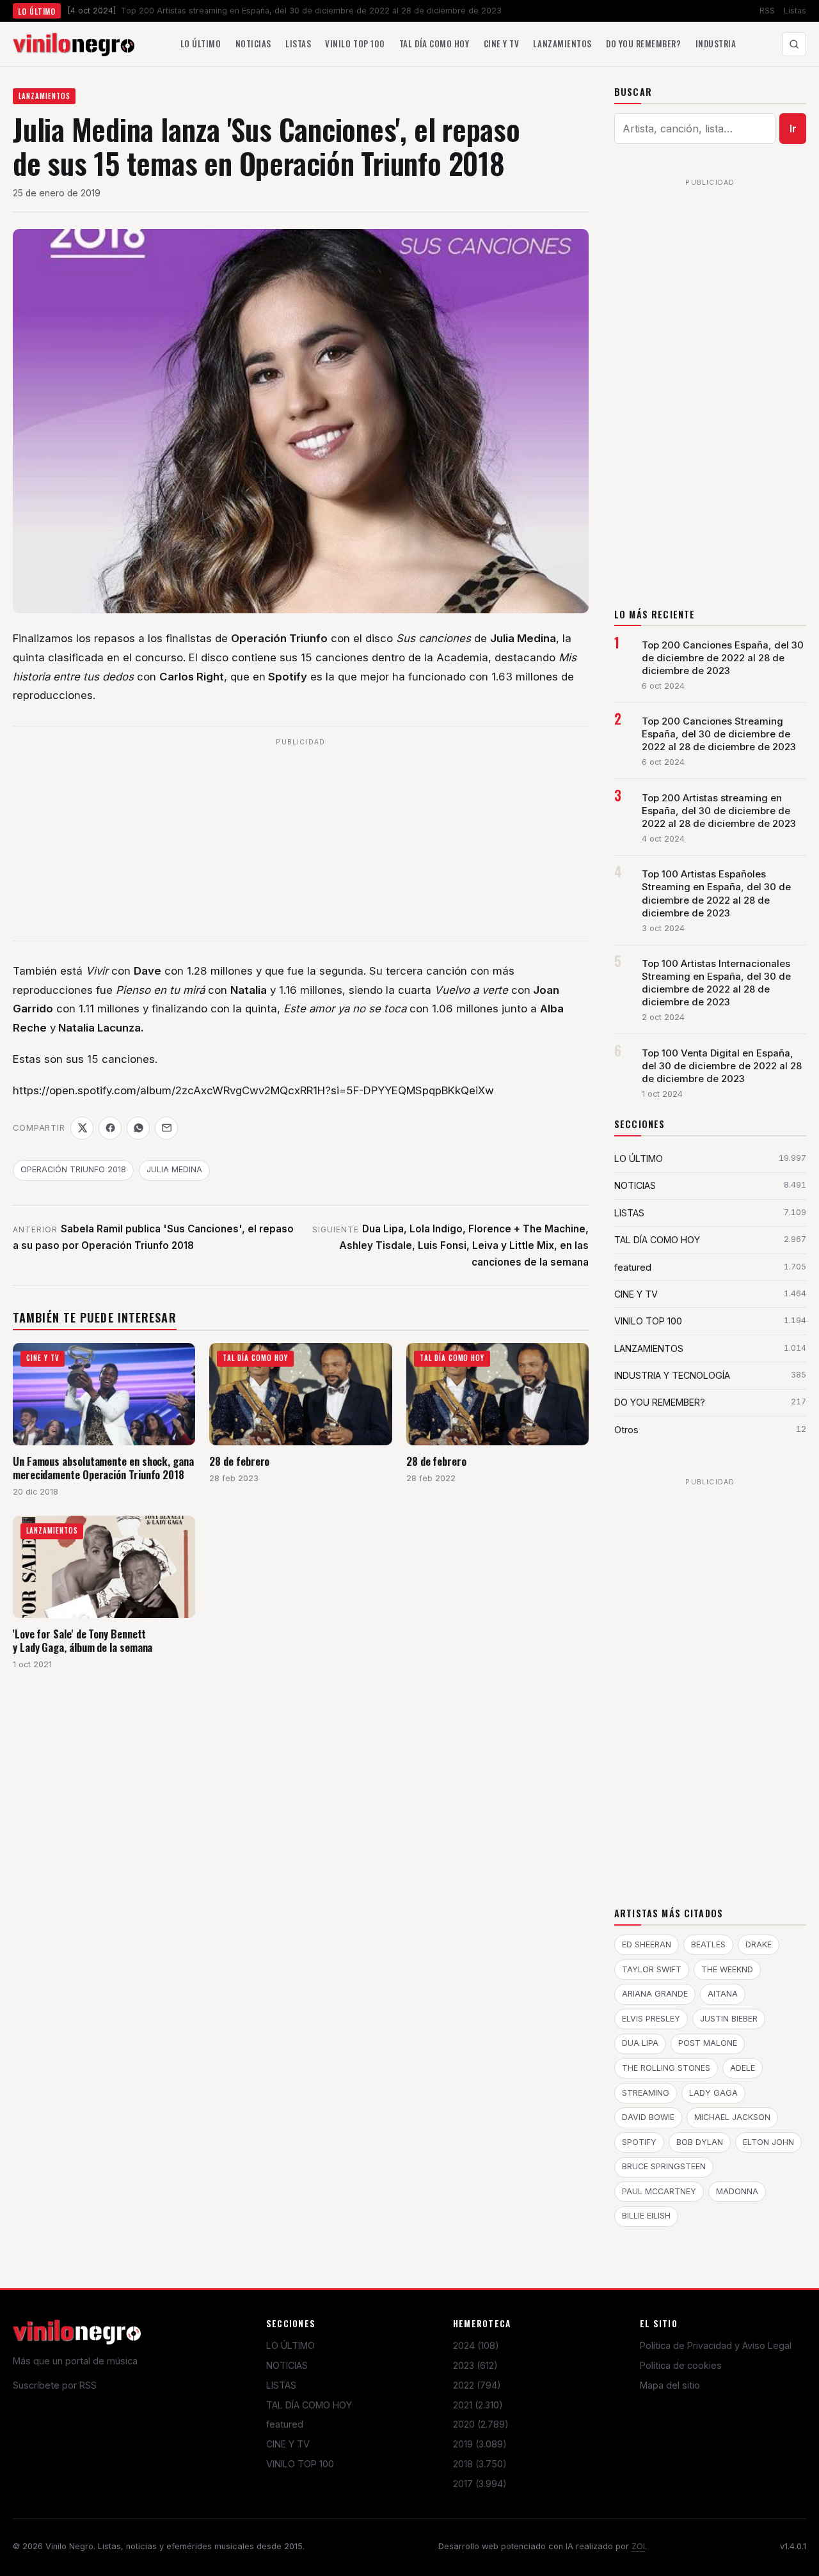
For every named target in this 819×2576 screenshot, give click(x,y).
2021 (478, 2405)
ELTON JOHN (768, 2142)
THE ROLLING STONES (666, 2068)
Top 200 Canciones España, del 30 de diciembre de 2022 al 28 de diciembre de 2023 (723, 658)
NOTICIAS (287, 2365)
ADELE (743, 2068)
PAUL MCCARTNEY (659, 2191)
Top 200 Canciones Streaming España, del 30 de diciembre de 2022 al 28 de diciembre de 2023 (719, 734)
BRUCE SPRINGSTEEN (664, 2166)
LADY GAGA (713, 2093)
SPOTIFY (639, 2142)
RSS (767, 11)
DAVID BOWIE (648, 2117)
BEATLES (708, 1944)
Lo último (201, 43)
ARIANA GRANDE (655, 1994)
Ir (793, 129)
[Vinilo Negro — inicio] (74, 44)
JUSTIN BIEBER (729, 2019)
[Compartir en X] (82, 1128)
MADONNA (737, 2191)
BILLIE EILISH (646, 2216)
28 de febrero (239, 1461)
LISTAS (281, 2385)
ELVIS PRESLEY (651, 2019)
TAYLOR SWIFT (652, 1969)
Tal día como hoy (434, 43)
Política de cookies (681, 2365)
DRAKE (759, 1944)
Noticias (253, 43)
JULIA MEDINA (174, 1169)
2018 (480, 2464)
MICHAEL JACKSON (732, 2117)
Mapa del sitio (670, 2385)
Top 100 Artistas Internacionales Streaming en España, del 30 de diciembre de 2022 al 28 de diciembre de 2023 (716, 983)
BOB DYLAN (700, 2142)
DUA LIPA (640, 2043)
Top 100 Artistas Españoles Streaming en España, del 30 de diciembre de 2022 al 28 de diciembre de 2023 (716, 893)
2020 (481, 2424)
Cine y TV (502, 43)
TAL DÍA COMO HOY (309, 2405)
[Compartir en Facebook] (110, 1128)
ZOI (638, 2546)
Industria (716, 43)
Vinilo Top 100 (355, 43)
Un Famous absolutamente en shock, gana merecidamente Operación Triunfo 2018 (103, 1468)
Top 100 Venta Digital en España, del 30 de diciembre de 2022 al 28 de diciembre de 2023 (722, 1066)
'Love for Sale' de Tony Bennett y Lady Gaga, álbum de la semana (83, 1641)
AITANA (723, 1994)
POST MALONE (708, 2043)
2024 (476, 2345)
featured (285, 2424)
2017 (480, 2484)
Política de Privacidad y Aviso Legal (716, 2345)
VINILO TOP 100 (300, 2464)
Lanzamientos (562, 43)
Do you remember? (643, 43)
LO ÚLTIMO (290, 2345)
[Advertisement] (301, 841)
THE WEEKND (727, 1969)
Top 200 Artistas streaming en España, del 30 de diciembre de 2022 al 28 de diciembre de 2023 (719, 811)
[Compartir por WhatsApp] (138, 1128)
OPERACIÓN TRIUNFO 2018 (73, 1169)
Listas (795, 11)
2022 (477, 2385)
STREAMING (646, 2093)
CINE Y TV (288, 2444)
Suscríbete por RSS (55, 2385)
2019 (480, 2444)
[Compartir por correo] (166, 1128)
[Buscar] (794, 44)
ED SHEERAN (647, 1944)
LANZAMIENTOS (44, 96)
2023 (475, 2365)
